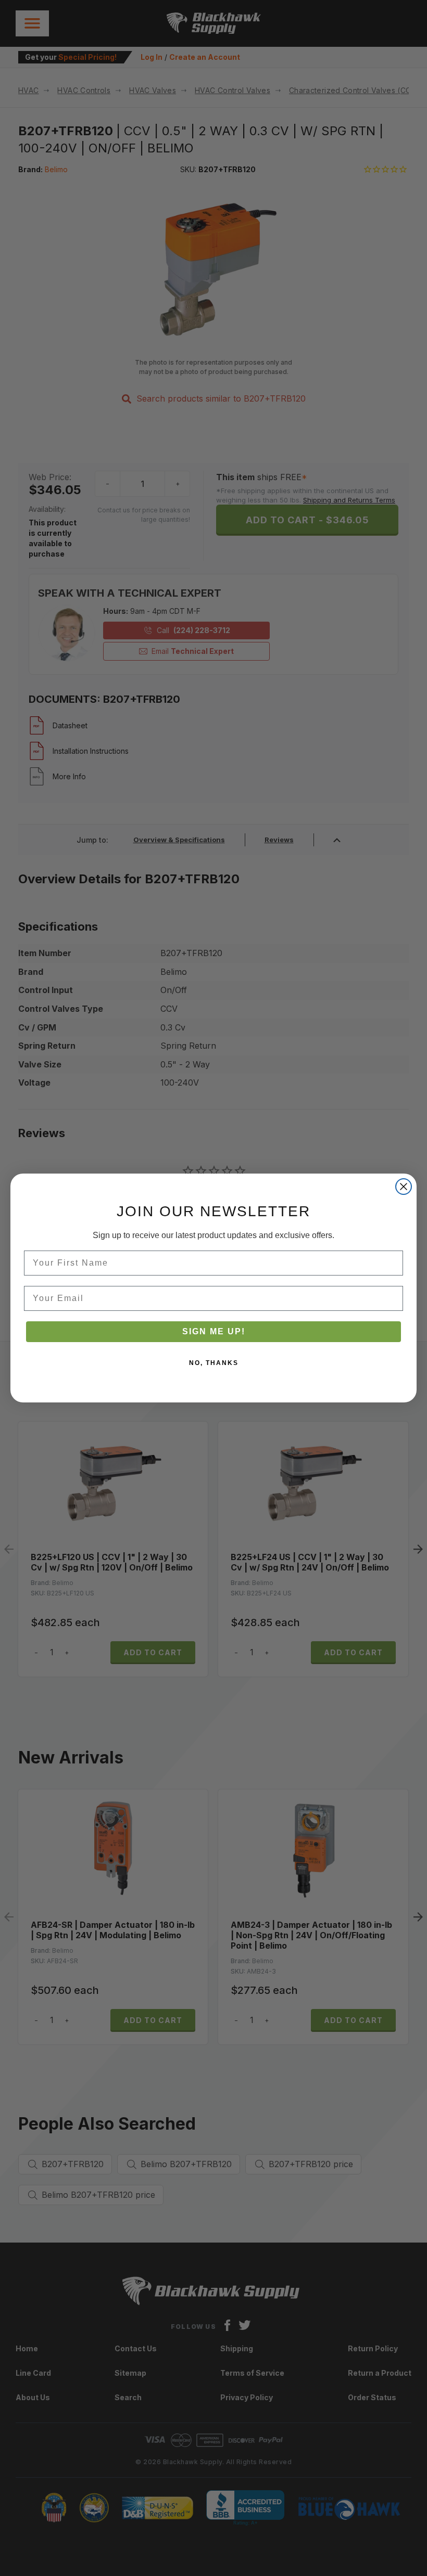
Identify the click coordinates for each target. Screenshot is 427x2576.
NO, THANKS (214, 1363)
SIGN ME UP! (214, 1331)
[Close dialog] (404, 1187)
